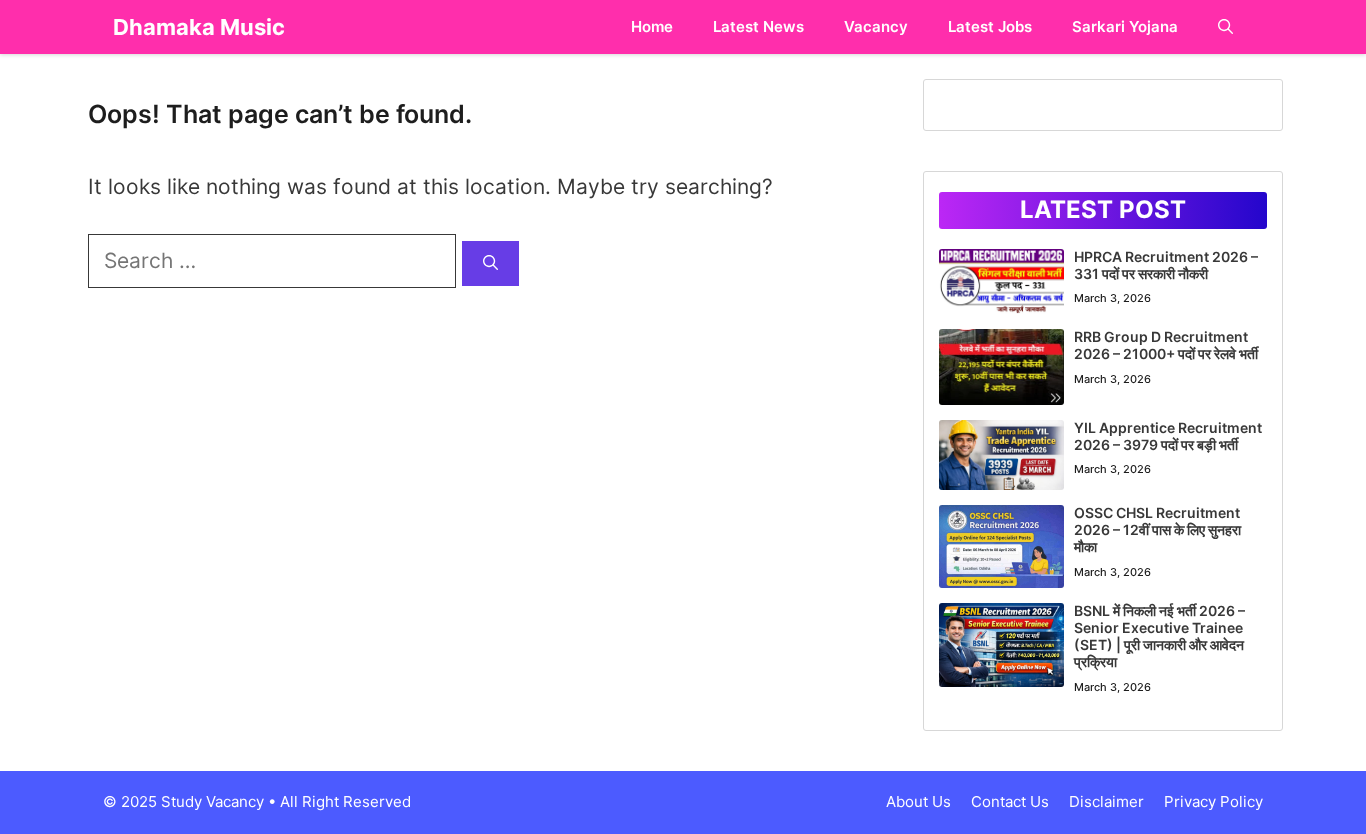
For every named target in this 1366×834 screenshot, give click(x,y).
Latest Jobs (990, 26)
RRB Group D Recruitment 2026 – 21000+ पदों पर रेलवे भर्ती (1166, 345)
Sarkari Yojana (1125, 26)
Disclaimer (1106, 801)
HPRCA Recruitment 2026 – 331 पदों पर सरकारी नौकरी (1166, 265)
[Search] (490, 263)
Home (652, 26)
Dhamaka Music (199, 27)
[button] (1225, 27)
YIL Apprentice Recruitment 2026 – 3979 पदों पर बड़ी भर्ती (1168, 436)
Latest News (758, 26)
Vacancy (876, 26)
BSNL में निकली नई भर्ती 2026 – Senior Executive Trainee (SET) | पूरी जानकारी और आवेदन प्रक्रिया (1159, 635)
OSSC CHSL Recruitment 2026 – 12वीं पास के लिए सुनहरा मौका (1157, 529)
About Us (918, 801)
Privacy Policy (1213, 801)
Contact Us (1010, 801)
